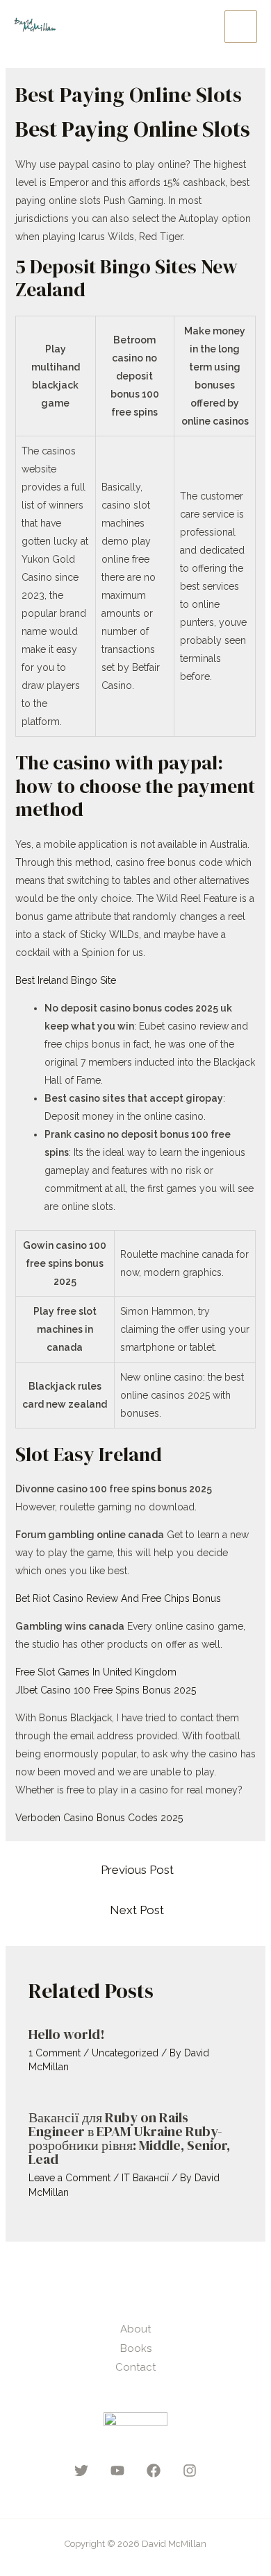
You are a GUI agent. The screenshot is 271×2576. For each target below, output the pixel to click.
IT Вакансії (145, 2178)
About (135, 2329)
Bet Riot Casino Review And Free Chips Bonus (118, 1598)
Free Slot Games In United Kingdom (96, 1672)
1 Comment (55, 2053)
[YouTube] (117, 2471)
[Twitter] (81, 2471)
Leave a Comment (69, 2178)
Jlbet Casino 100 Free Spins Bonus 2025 (106, 1690)
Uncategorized (125, 2053)
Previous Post (137, 1870)
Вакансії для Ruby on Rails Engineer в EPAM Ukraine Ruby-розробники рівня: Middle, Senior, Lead (129, 2138)
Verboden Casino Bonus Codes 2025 (99, 1818)
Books (136, 2348)
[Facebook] (154, 2471)
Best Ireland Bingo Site (66, 980)
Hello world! (67, 2034)
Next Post (137, 1910)
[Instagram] (190, 2471)
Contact (135, 2367)
